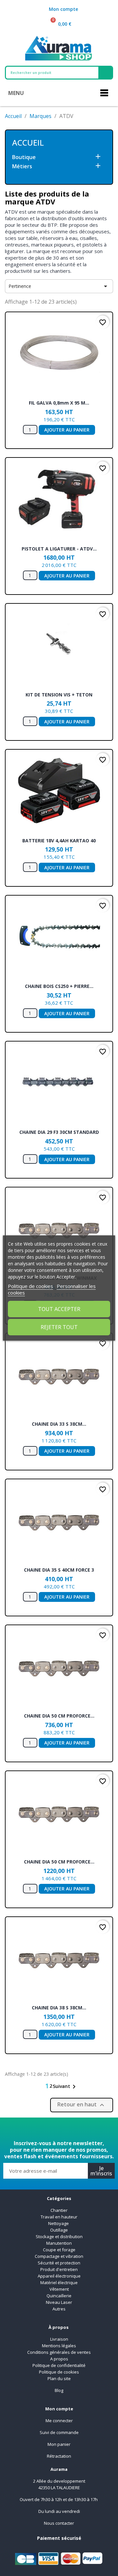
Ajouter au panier (67, 430)
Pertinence (59, 286)
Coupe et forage (59, 2250)
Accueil (28, 142)
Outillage (59, 2230)
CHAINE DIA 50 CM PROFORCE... (59, 1716)
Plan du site (59, 2378)
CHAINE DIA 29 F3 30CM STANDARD (59, 1132)
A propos (59, 2359)
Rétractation (59, 2456)
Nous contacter (59, 2523)
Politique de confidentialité (59, 2365)
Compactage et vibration (59, 2256)
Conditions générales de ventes (59, 2352)
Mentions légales (59, 2346)
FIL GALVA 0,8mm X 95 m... (59, 403)
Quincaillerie (59, 2296)
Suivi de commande (59, 2432)
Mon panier (59, 2444)
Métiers (22, 166)
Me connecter (59, 2421)
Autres (59, 2309)
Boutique (24, 157)
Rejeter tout (59, 1327)
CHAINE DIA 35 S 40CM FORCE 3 (59, 1570)
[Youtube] (75, 2128)
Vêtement (59, 2289)
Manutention (59, 2243)
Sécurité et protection (59, 2263)
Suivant (65, 2087)
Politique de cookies (59, 2372)
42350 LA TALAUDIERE (59, 2488)
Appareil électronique (59, 2276)
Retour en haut (82, 2105)
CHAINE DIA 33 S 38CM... (59, 1424)
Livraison (59, 2339)
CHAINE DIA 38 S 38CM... (59, 2008)
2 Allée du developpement (59, 2481)
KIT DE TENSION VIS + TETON (59, 695)
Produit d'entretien (59, 2269)
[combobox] (48, 73)
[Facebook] (43, 2128)
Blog (59, 2390)
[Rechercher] (105, 73)
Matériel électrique (59, 2283)
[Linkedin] (59, 2128)
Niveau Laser (59, 2302)
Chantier (59, 2210)
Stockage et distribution (59, 2236)
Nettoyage (59, 2223)
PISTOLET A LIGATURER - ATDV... (59, 549)
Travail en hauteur (59, 2217)
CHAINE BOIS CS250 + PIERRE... (59, 986)
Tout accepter (59, 1309)
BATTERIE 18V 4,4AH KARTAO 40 (59, 841)
